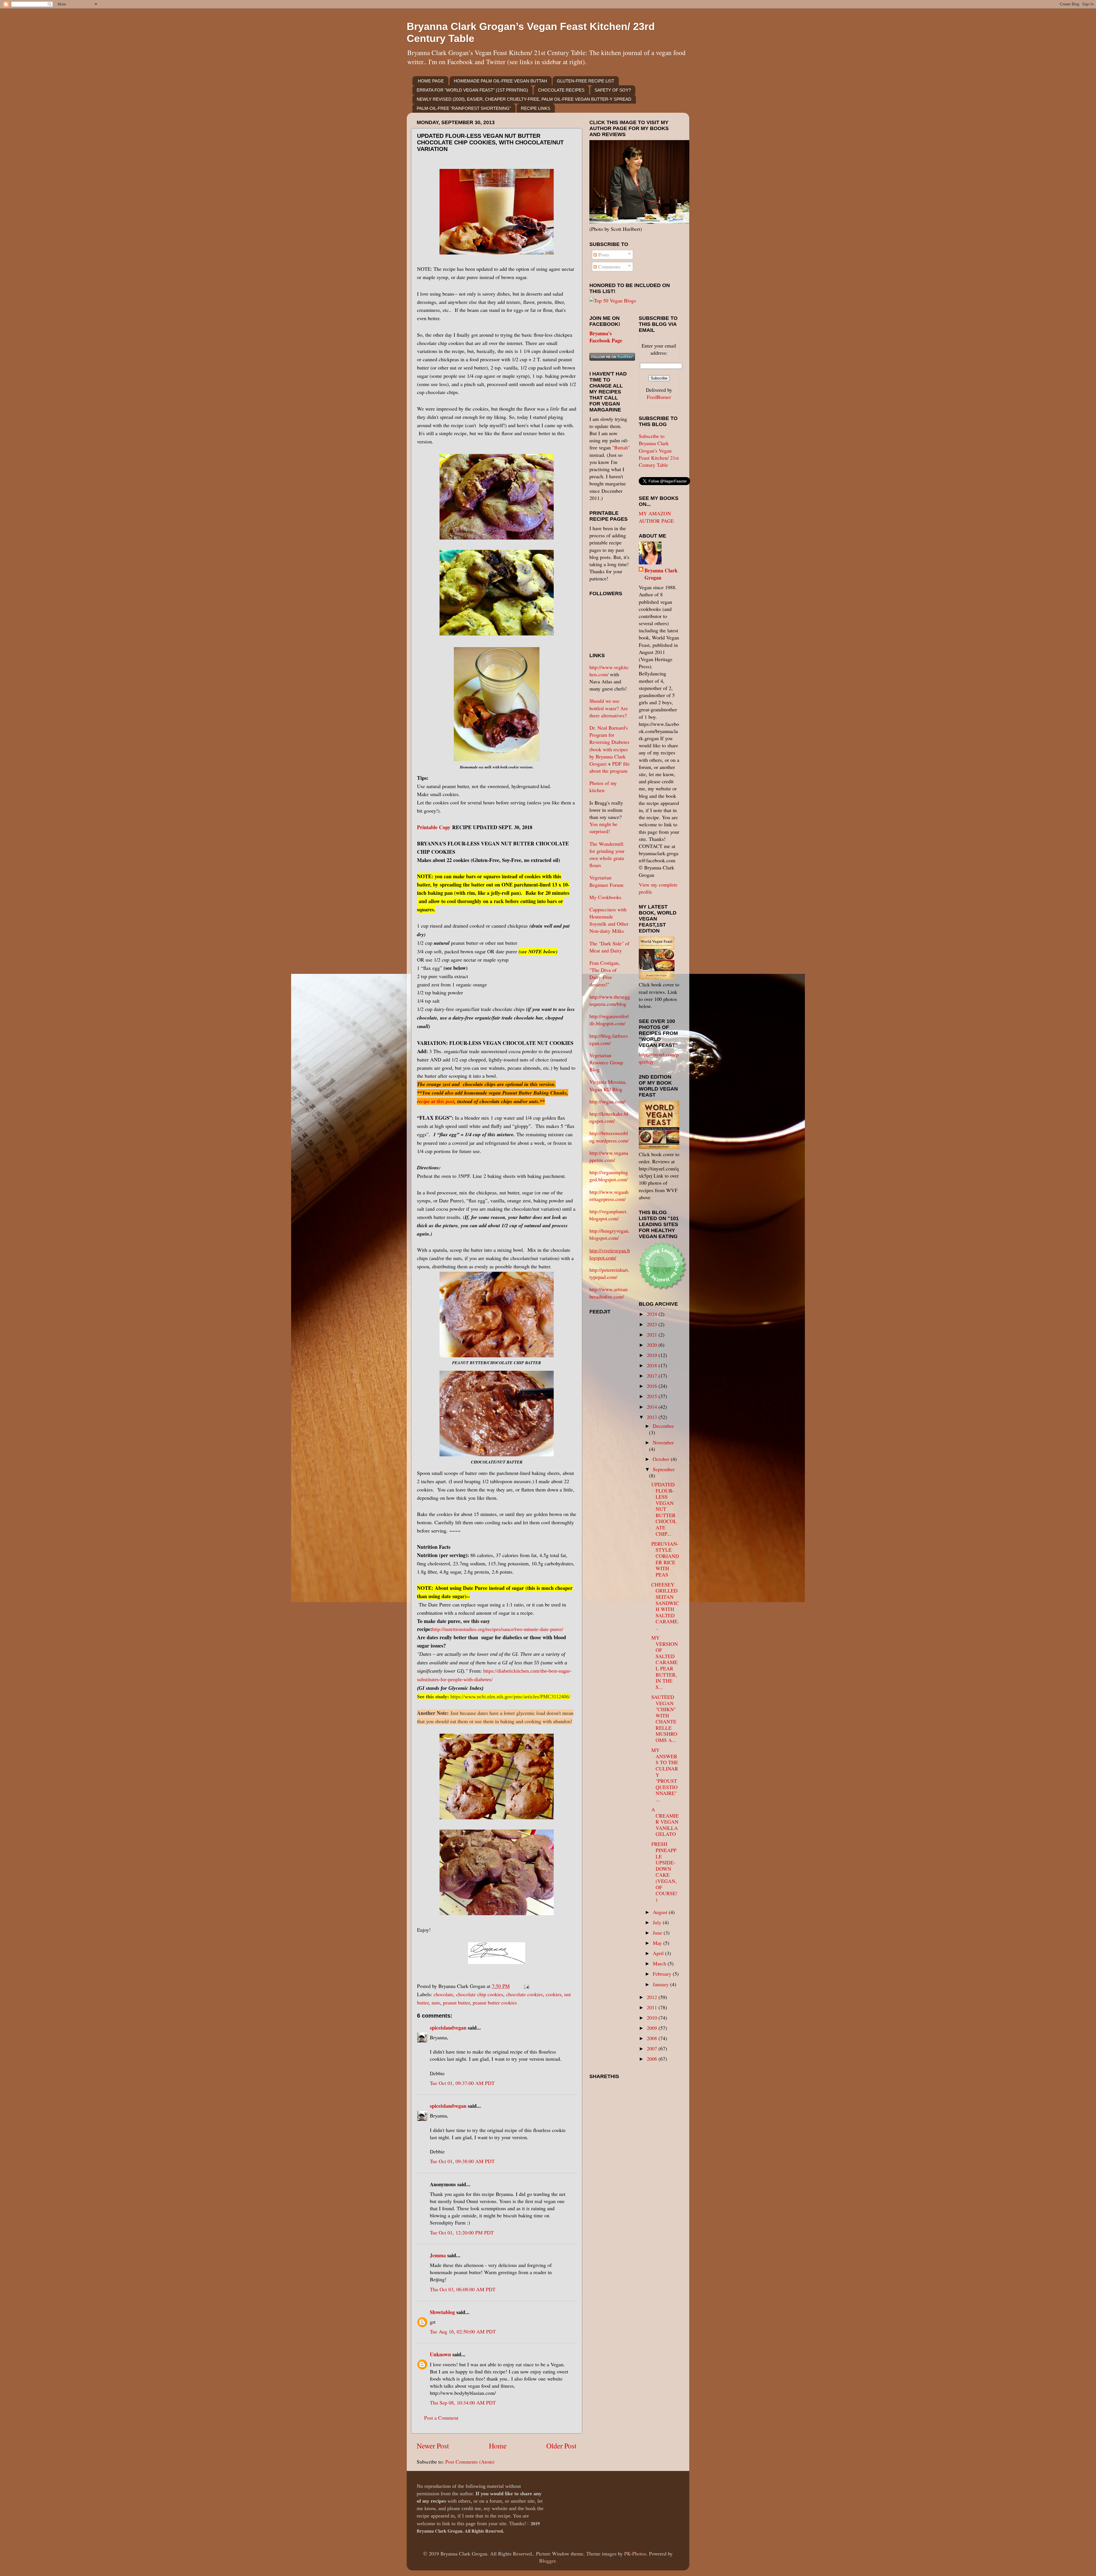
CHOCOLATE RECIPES (561, 90)
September (664, 1469)
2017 (653, 1376)
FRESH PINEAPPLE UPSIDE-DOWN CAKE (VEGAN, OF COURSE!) (664, 1872)
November (663, 1442)
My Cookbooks (605, 897)
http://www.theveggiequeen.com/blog (610, 1000)
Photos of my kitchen (603, 787)
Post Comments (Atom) (470, 2462)
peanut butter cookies (495, 2002)
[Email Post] (525, 1986)
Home (498, 2446)
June (658, 1933)
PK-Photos (635, 2553)
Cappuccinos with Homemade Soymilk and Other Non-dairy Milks (609, 920)
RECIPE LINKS (536, 108)
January (661, 1984)
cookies (554, 1994)
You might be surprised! (603, 828)
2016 (653, 1386)
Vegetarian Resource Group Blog (606, 1062)
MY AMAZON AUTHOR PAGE (656, 517)
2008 (653, 2038)
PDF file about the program (610, 767)
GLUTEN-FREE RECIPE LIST (586, 81)
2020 (653, 1345)
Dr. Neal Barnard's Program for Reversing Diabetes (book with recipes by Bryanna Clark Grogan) (609, 746)
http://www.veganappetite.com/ (609, 1156)
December (663, 1426)
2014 (653, 1407)
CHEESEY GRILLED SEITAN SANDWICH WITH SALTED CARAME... (665, 1606)
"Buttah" (621, 447)
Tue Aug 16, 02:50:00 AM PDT (463, 2331)
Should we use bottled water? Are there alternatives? (609, 708)
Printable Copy (434, 827)
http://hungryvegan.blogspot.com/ (610, 1234)
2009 (653, 2028)
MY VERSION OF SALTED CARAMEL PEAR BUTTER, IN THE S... (665, 1662)
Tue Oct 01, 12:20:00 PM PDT (462, 2232)
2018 (653, 1365)
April (659, 1953)
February (663, 1974)
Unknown (440, 2354)
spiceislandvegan (448, 2028)
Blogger (547, 2561)
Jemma (438, 2255)
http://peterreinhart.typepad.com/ (609, 1273)
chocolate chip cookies (480, 1994)
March (660, 1963)
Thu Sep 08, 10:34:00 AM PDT (463, 2403)
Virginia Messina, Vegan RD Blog (608, 1085)
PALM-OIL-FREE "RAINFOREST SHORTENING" (464, 108)
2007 (653, 2048)
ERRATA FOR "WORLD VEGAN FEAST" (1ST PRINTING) (472, 90)
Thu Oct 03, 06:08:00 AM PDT (463, 2289)
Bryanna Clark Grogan (661, 574)
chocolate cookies (524, 1994)
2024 (653, 1314)
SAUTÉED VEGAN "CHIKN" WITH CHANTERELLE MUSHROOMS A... (664, 1718)
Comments (609, 267)
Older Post (561, 2446)
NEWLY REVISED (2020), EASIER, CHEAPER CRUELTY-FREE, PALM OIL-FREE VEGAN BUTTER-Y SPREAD (524, 99)
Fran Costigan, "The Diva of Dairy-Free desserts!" (605, 974)
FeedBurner (659, 397)
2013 (653, 1417)
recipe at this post (436, 1101)
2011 (653, 2007)
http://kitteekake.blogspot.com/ (609, 1117)
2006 (653, 2059)
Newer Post (433, 2446)
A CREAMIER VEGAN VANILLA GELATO (665, 1822)
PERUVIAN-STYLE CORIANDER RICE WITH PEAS (665, 1559)
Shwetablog (442, 2312)
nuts (436, 2002)
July (658, 1922)
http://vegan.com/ (607, 1101)
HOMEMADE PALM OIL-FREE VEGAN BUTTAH (500, 81)
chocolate (443, 1994)
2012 (653, 1997)
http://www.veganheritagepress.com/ (609, 1195)
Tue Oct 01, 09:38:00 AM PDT (462, 2161)
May (658, 1943)
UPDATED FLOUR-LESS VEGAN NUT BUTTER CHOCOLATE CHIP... (664, 1509)
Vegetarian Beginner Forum (606, 881)
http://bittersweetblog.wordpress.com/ (609, 1137)
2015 (653, 1396)
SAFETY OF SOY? (613, 90)
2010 (653, 2018)
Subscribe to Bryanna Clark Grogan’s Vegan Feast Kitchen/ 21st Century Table (659, 450)
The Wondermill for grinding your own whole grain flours (607, 855)
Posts (603, 255)
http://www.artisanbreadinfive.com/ (609, 1293)
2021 (653, 1335)
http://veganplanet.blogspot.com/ (609, 1215)
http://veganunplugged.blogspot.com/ (609, 1176)
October (662, 1459)
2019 (653, 1355)
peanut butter (456, 2002)
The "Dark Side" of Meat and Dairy (609, 947)
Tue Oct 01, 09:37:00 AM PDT (462, 2083)
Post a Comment (441, 2418)
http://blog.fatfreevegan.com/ (609, 1039)
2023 (653, 1324)
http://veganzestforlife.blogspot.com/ (609, 1020)
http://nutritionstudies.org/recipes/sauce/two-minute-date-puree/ (498, 1629)
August (661, 1912)
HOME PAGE (431, 81)
